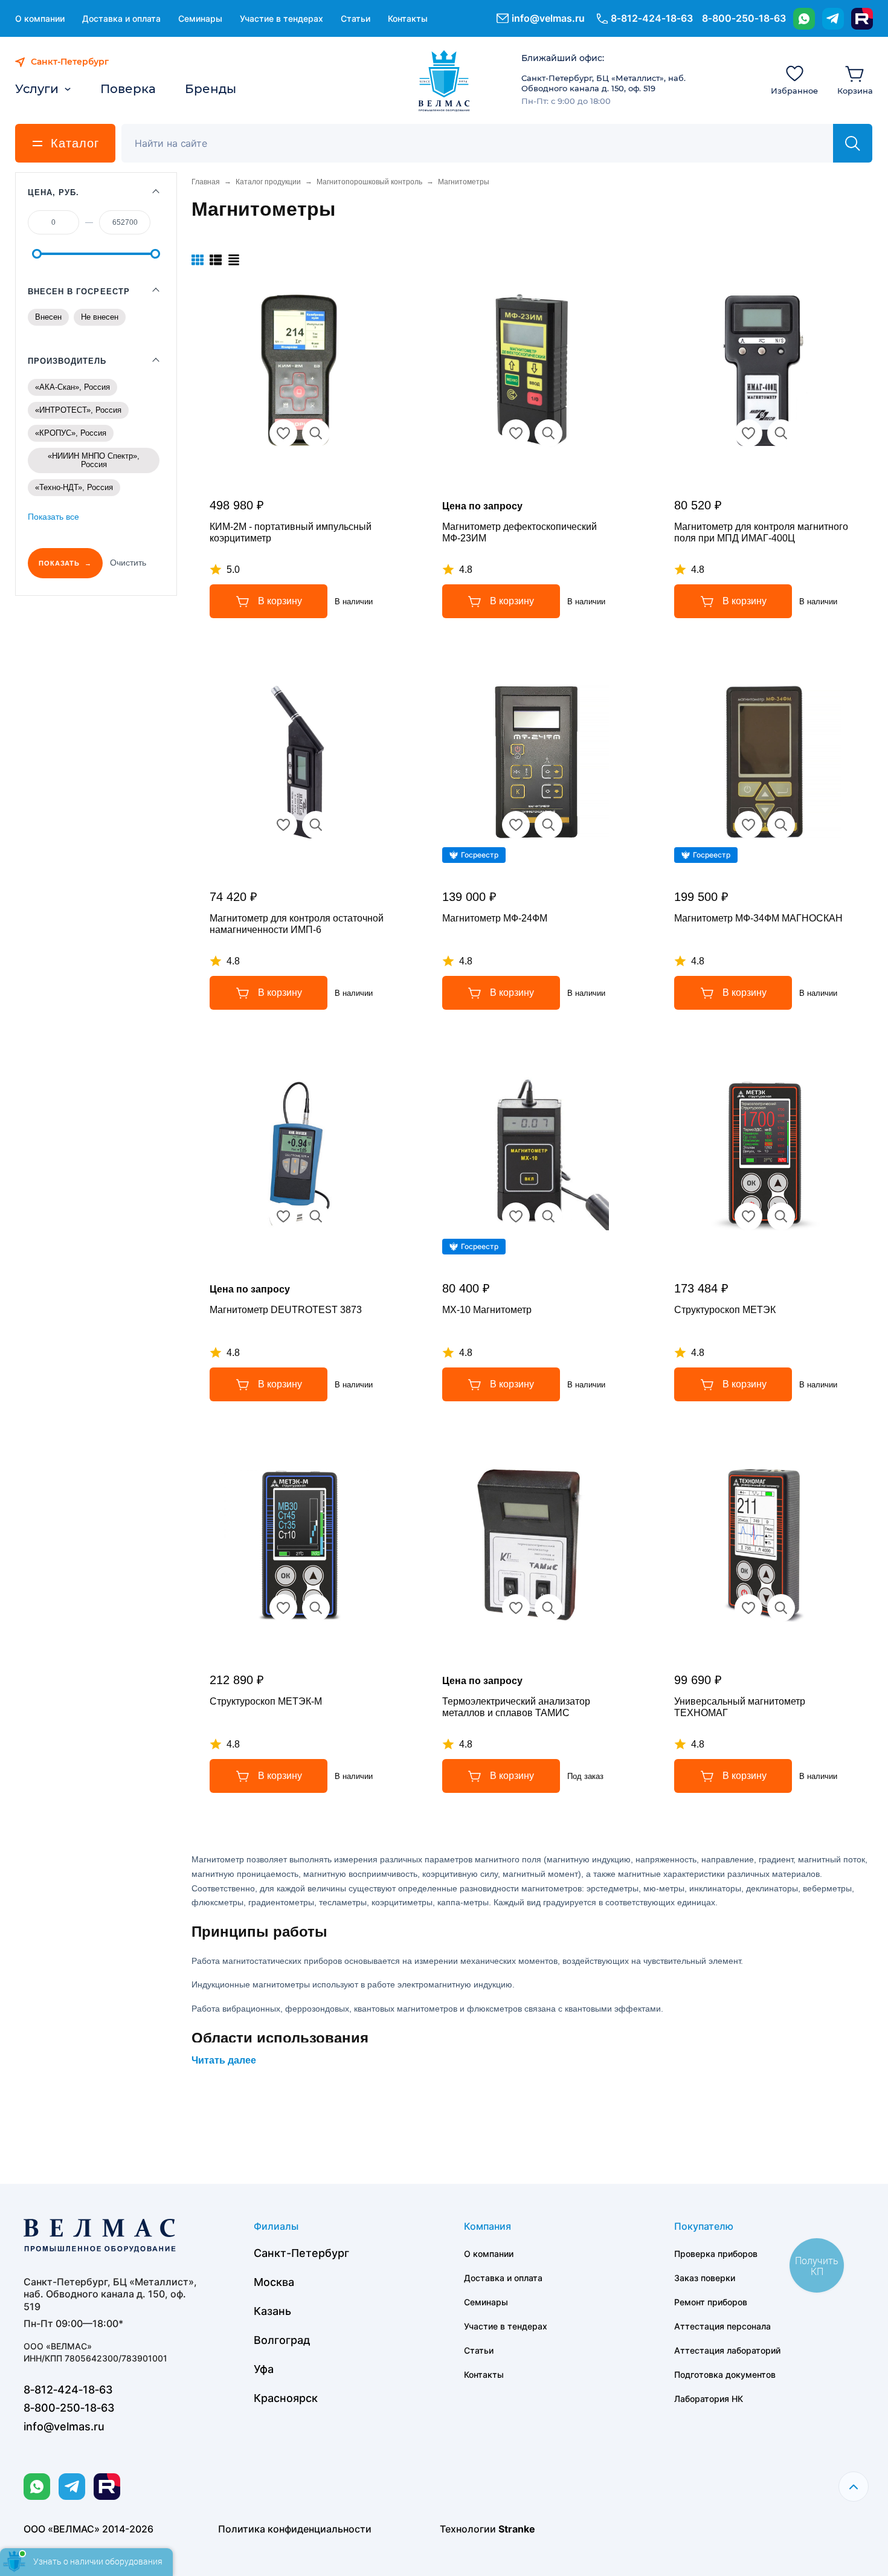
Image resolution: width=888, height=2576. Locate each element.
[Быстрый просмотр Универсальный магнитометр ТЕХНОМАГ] (781, 1608)
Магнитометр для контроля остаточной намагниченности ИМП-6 (297, 924)
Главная (206, 182)
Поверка (128, 89)
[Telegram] (833, 19)
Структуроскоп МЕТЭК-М (266, 1701)
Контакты (408, 18)
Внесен (48, 317)
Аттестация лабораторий (727, 2350)
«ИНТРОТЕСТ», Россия (78, 410)
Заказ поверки (705, 2278)
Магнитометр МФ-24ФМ (495, 918)
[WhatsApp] (804, 19)
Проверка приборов (716, 2254)
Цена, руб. (53, 192)
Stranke (517, 2529)
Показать (59, 563)
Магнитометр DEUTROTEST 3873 (286, 1310)
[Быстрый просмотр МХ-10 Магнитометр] (549, 1216)
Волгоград (282, 2340)
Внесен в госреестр (79, 292)
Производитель (67, 361)
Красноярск (286, 2398)
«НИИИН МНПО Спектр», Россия (94, 460)
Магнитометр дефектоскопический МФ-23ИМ (520, 532)
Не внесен (100, 317)
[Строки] (234, 260)
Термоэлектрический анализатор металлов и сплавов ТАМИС (516, 1707)
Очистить (128, 563)
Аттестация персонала (722, 2326)
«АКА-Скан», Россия (72, 387)
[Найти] (853, 143)
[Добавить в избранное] (283, 433)
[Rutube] (862, 19)
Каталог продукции (268, 182)
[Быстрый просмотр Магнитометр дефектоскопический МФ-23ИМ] (549, 433)
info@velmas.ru (548, 18)
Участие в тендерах (282, 18)
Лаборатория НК (709, 2399)
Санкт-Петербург (301, 2253)
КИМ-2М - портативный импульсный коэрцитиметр (291, 532)
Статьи (356, 18)
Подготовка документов (725, 2374)
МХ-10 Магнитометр (487, 1310)
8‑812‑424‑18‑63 (652, 18)
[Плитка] (198, 260)
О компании (40, 18)
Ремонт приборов (711, 2302)
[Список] (216, 260)
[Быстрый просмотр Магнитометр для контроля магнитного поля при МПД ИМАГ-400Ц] (781, 433)
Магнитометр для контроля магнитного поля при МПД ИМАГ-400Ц (761, 532)
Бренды (211, 89)
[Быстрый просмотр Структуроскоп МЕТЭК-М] (316, 1608)
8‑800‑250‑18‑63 (744, 18)
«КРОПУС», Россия (71, 433)
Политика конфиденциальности (295, 2529)
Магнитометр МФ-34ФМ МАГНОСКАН (758, 918)
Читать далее (224, 2060)
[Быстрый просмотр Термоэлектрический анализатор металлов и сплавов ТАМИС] (549, 1608)
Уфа (264, 2369)
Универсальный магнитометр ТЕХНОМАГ (740, 1707)
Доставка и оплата (121, 18)
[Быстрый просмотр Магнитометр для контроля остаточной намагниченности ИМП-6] (316, 825)
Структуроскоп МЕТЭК (725, 1310)
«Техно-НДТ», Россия (74, 487)
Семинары (200, 18)
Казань (272, 2311)
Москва (274, 2282)
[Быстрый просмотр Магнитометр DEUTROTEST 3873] (316, 1216)
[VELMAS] (444, 81)
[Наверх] (854, 2487)
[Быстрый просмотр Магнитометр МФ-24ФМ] (549, 825)
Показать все (53, 517)
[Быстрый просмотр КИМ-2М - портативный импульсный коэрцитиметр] (316, 433)
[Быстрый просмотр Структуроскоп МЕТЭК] (781, 1216)
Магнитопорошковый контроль (369, 182)
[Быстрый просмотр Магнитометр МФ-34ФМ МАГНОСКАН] (781, 825)
